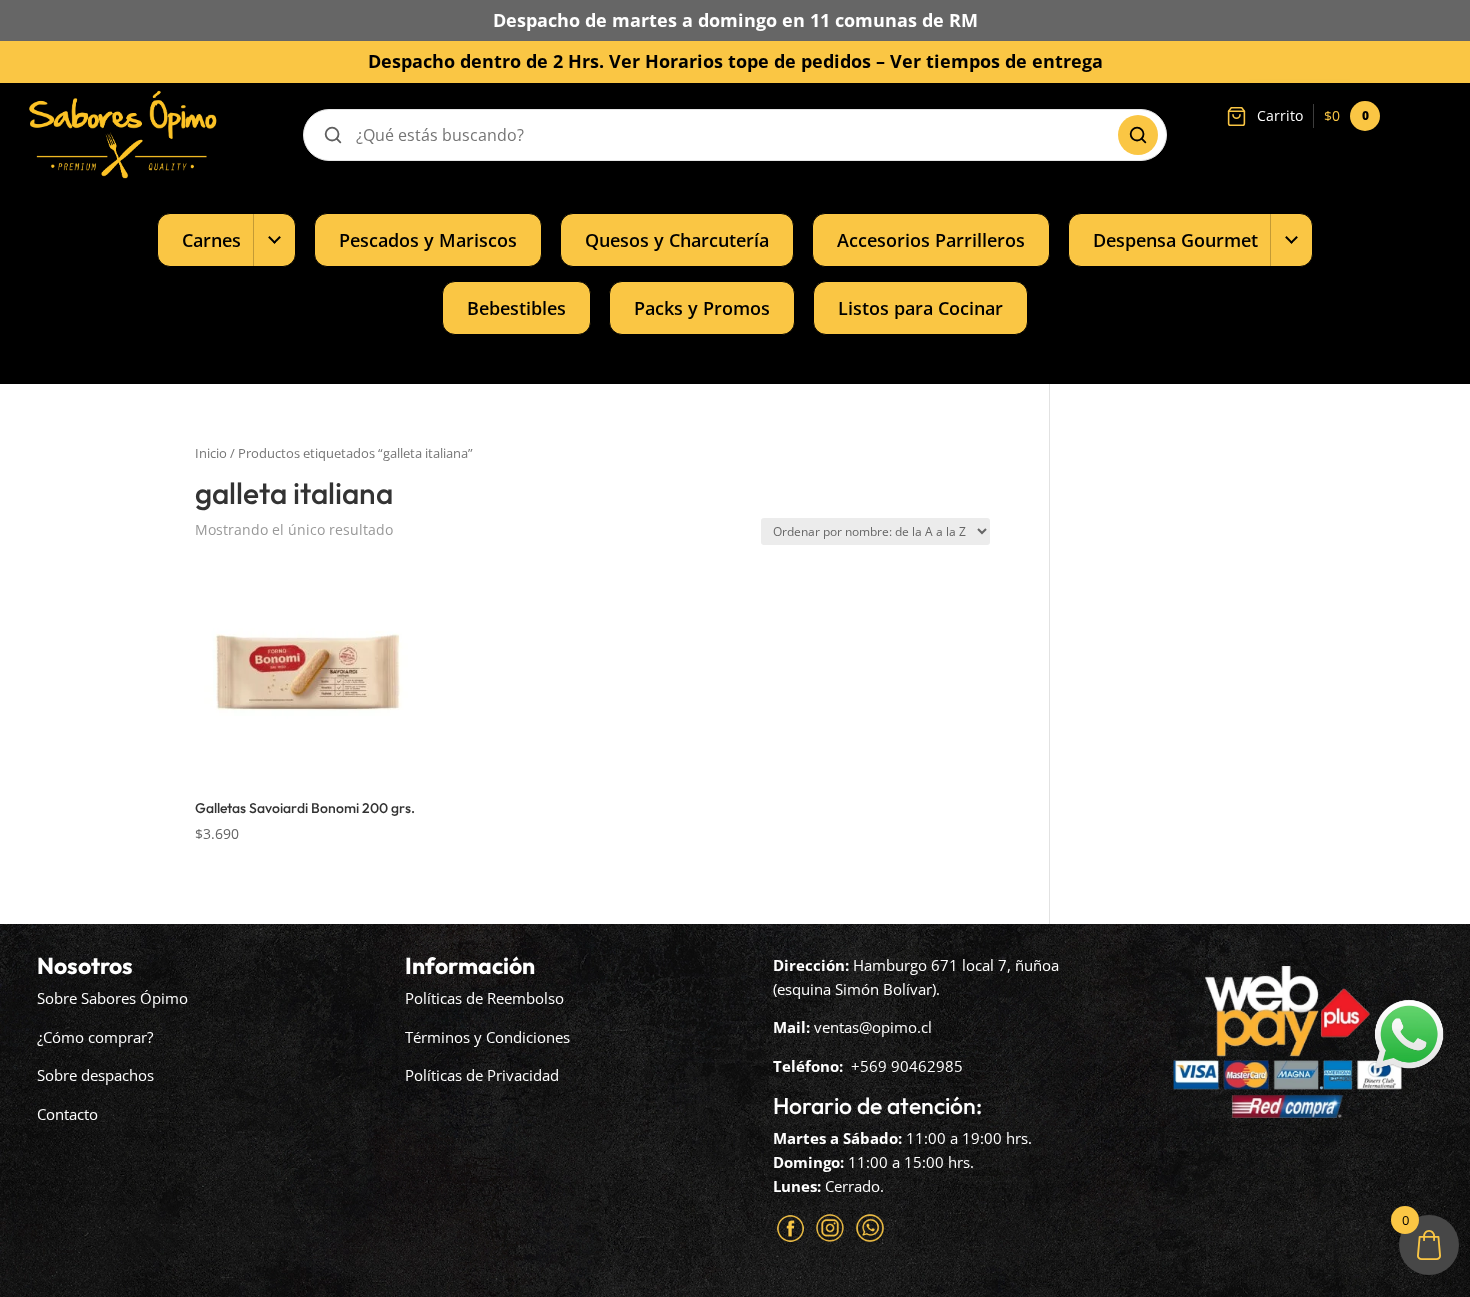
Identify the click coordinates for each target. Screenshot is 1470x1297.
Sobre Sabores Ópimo (112, 998)
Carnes (211, 239)
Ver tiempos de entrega (996, 61)
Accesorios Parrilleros (931, 239)
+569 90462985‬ (907, 1066)
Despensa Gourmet (1175, 239)
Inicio (211, 453)
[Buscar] (1138, 135)
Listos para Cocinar (920, 307)
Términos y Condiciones (487, 1037)
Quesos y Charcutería (677, 239)
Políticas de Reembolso (484, 998)
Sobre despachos (95, 1075)
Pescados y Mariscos (428, 239)
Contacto (67, 1114)
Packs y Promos (702, 307)
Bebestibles (516, 307)
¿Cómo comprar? (95, 1037)
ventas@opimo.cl (873, 1027)
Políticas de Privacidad (482, 1075)
